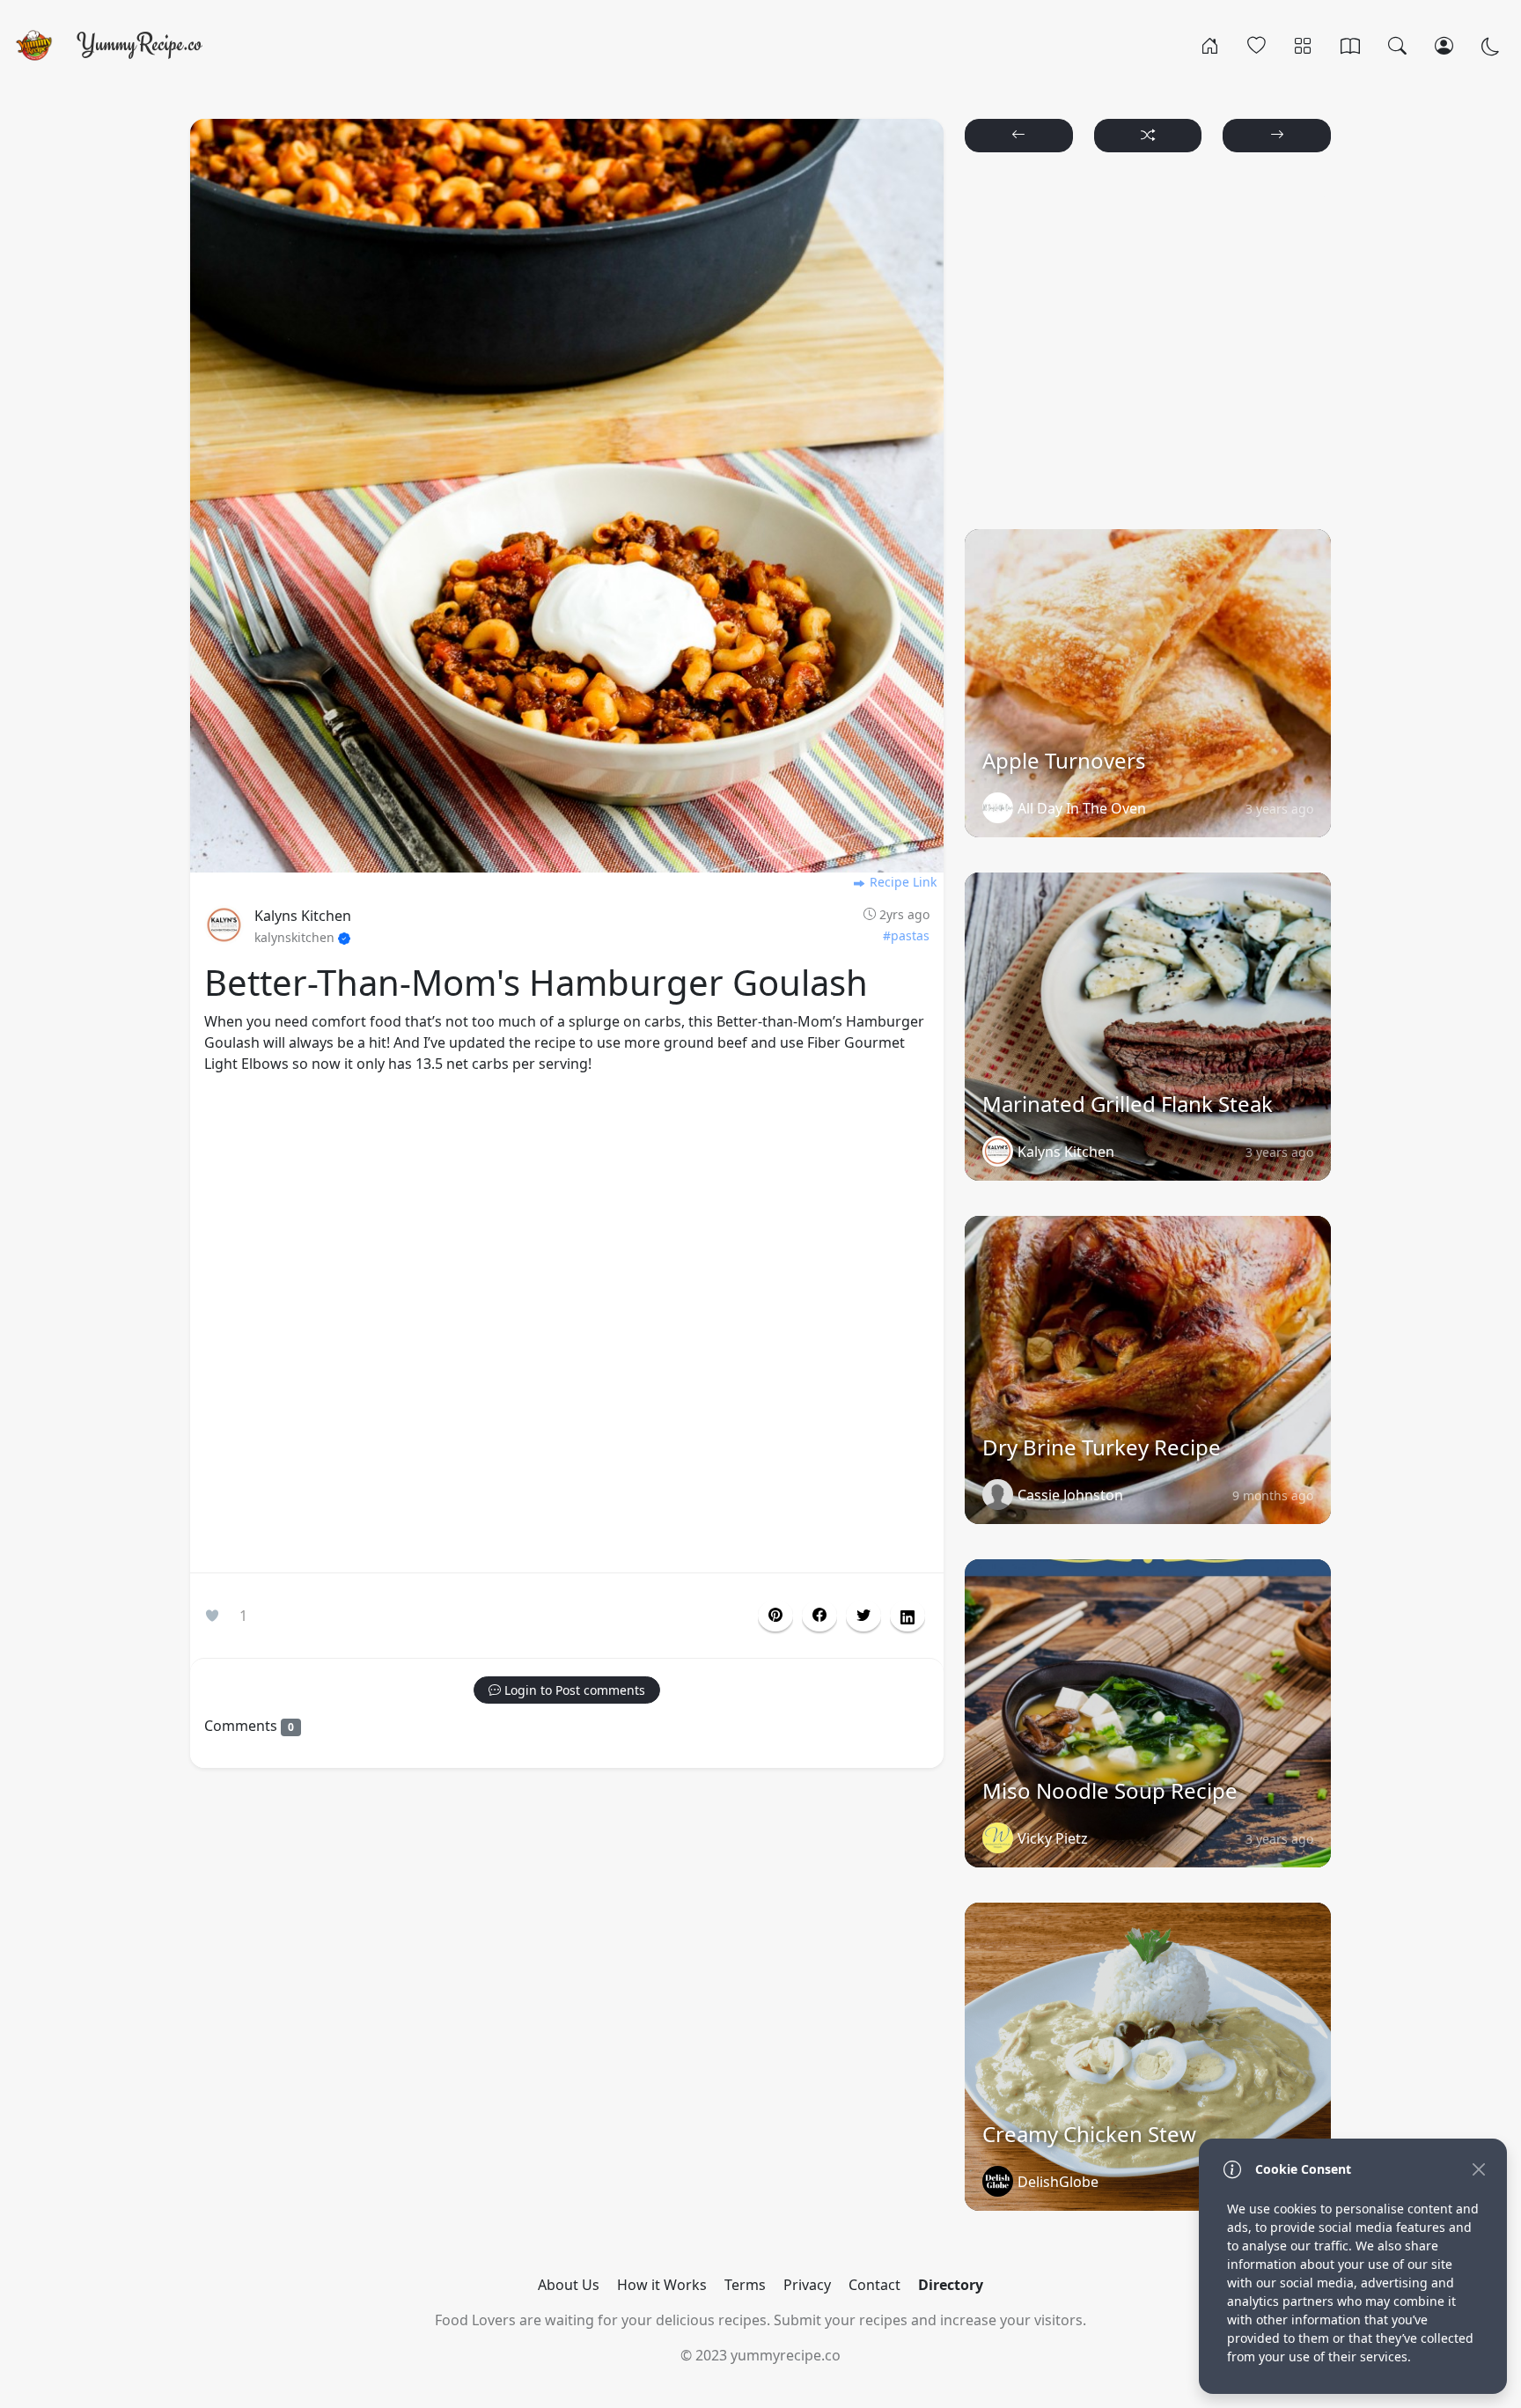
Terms (745, 2285)
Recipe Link (901, 882)
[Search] (1397, 45)
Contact (874, 2285)
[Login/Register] (1444, 45)
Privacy (807, 2285)
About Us (569, 2285)
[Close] (1478, 2169)
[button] (819, 1616)
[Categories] (1303, 45)
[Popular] (1256, 45)
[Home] (1210, 45)
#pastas (906, 935)
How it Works (662, 2285)
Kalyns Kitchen (303, 916)
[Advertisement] (567, 1327)
